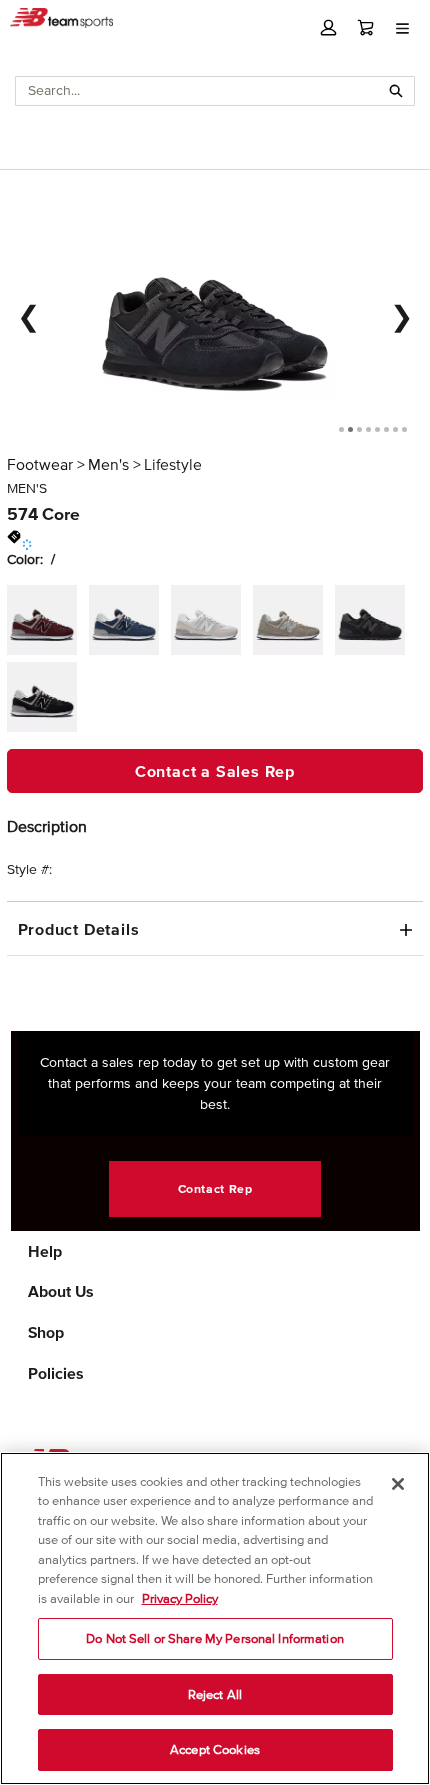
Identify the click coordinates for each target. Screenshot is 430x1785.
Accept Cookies (215, 1749)
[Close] (398, 1484)
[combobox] (197, 91)
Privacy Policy (180, 1598)
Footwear (40, 464)
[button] (328, 27)
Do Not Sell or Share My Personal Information (215, 1638)
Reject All (215, 1694)
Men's (108, 464)
